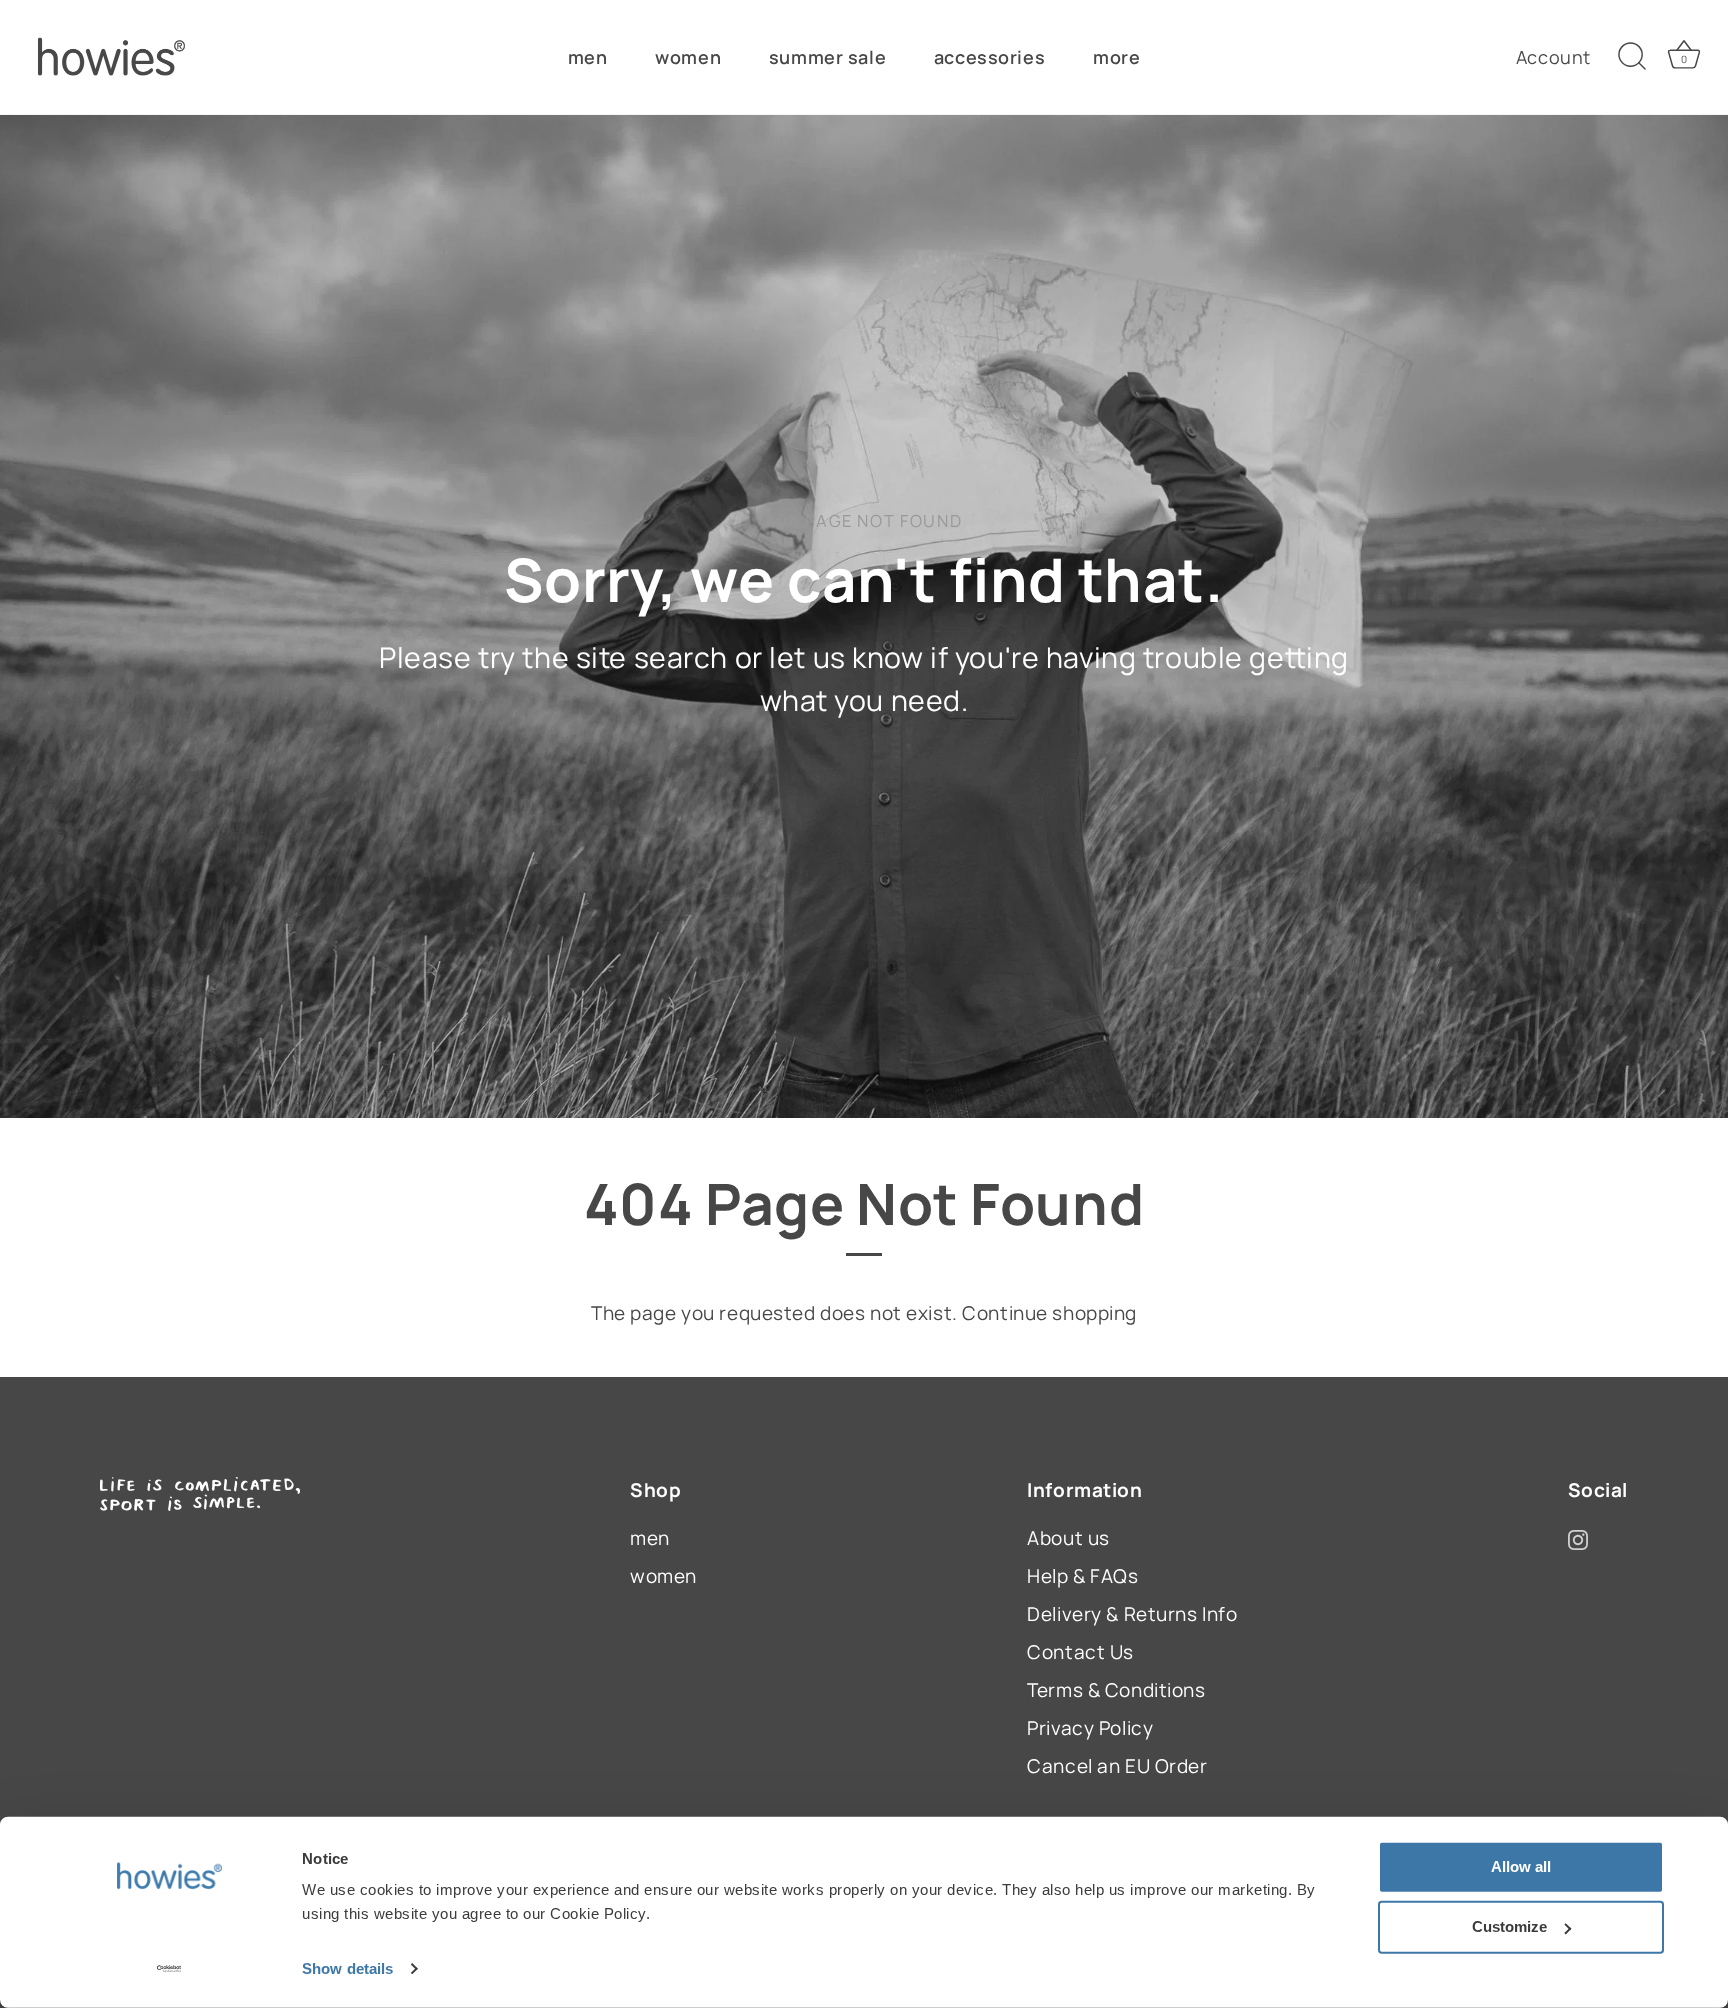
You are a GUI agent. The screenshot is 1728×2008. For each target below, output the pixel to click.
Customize (1509, 1926)
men (588, 57)
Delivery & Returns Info (1132, 1614)
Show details (347, 1968)
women (688, 57)
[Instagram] (1578, 1538)
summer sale (827, 57)
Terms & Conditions (1116, 1690)
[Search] (1632, 57)
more (1116, 57)
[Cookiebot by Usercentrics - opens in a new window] (169, 1969)
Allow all (1521, 1866)
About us (1068, 1538)
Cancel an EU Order (1117, 1766)
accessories (989, 57)
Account (1553, 57)
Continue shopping (1049, 1313)
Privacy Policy (1090, 1728)
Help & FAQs (1082, 1576)
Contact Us (1080, 1652)
